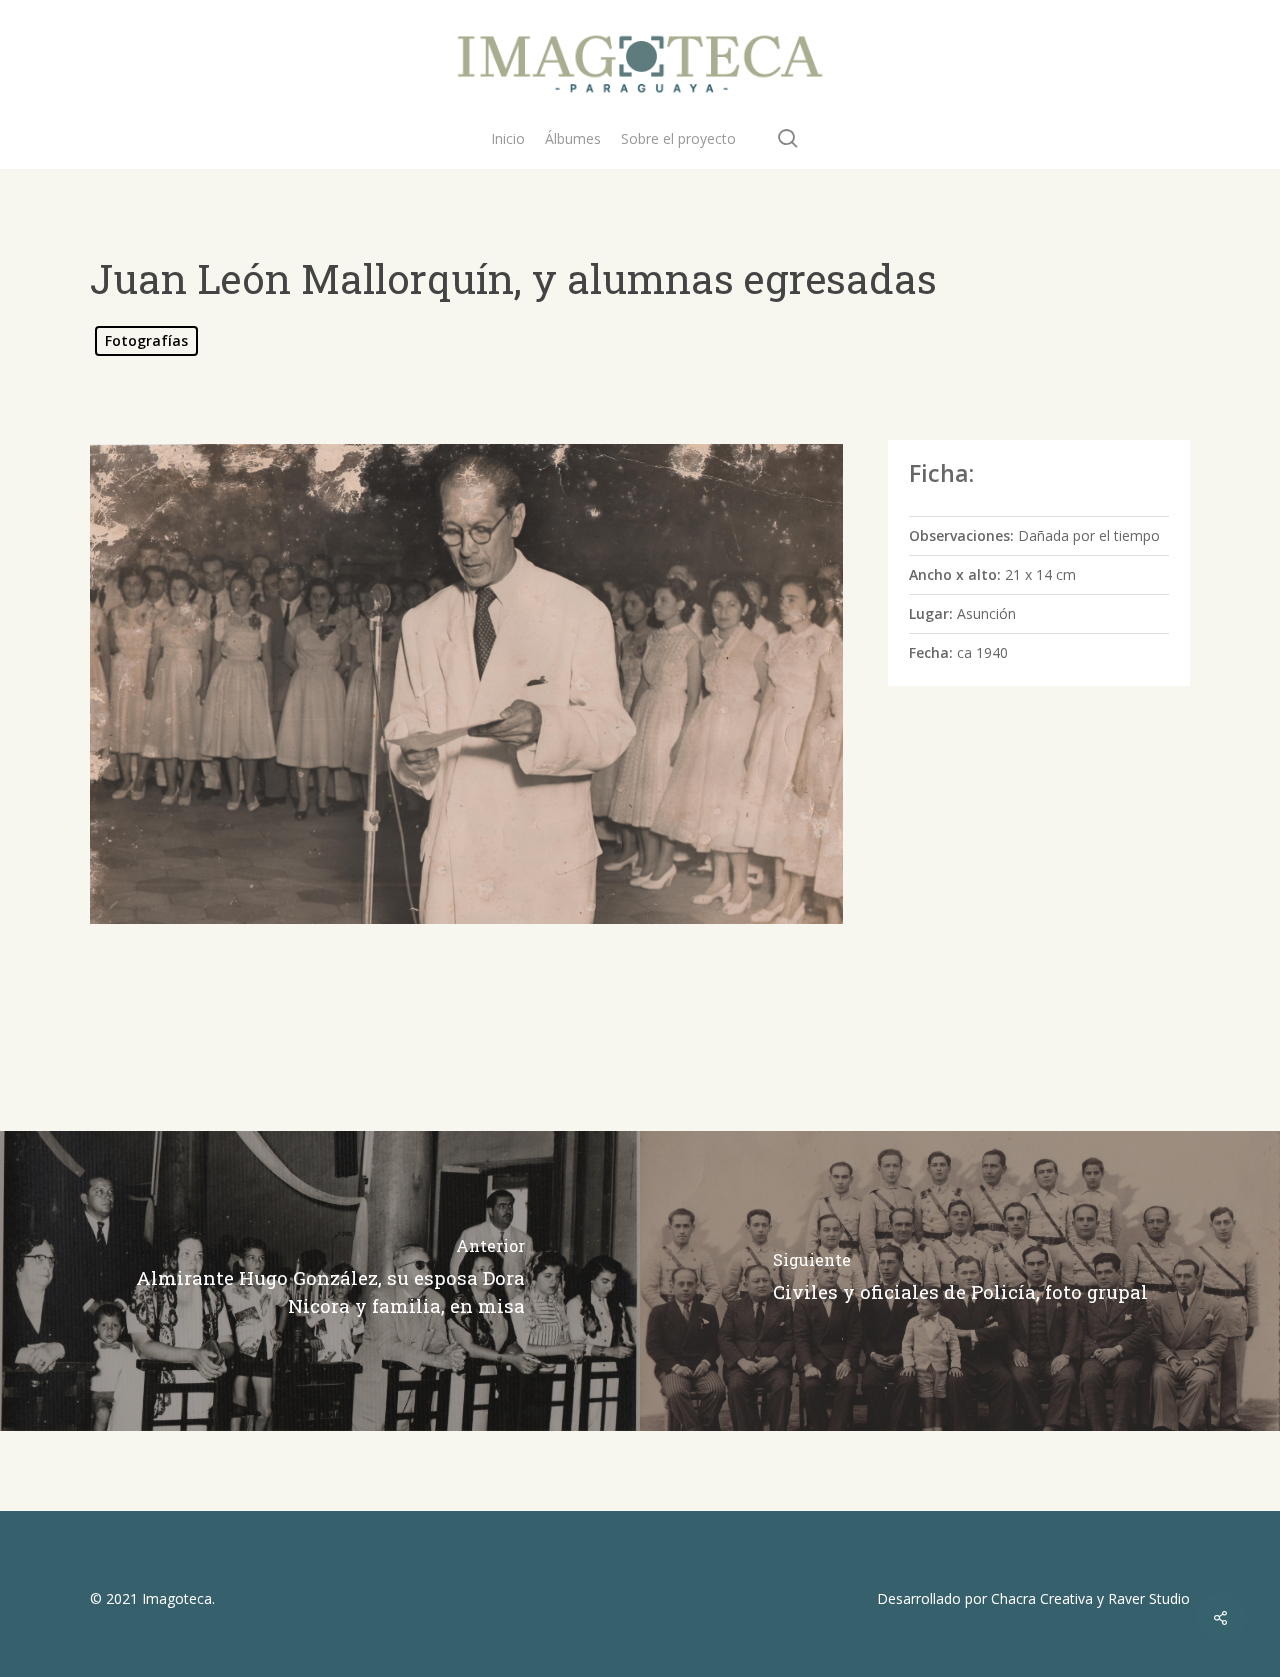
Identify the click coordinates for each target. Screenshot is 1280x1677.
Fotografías (146, 340)
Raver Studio (1149, 1598)
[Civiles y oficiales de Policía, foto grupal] (960, 1281)
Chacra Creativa (1042, 1598)
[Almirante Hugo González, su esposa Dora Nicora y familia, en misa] (320, 1281)
